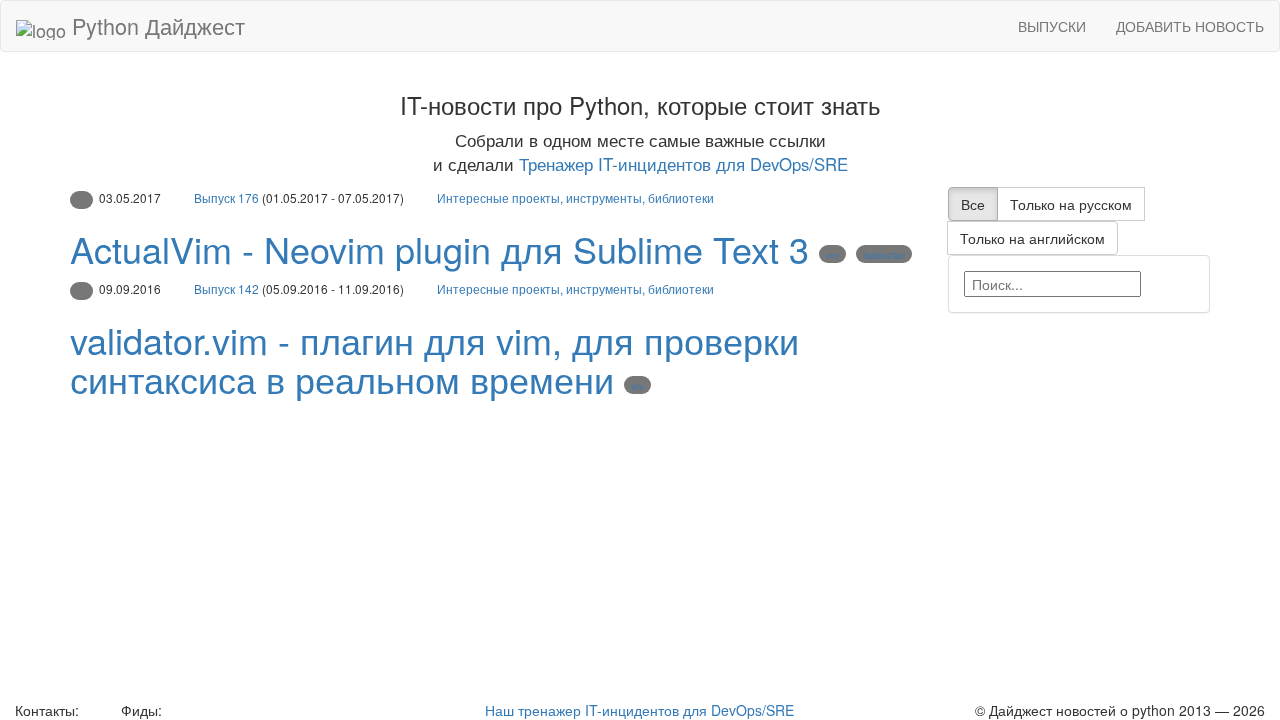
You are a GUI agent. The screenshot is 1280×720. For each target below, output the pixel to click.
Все (973, 204)
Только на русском (1071, 204)
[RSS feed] (173, 710)
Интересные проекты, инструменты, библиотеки (575, 197)
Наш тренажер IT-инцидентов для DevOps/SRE (639, 710)
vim (832, 255)
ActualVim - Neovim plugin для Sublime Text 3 (439, 248)
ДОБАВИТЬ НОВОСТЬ (1190, 26)
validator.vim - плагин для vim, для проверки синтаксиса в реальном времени (434, 359)
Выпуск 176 (226, 197)
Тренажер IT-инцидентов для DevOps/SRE (683, 164)
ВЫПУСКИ (1052, 26)
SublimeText (884, 255)
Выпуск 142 (226, 288)
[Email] (98, 710)
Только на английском (1032, 238)
